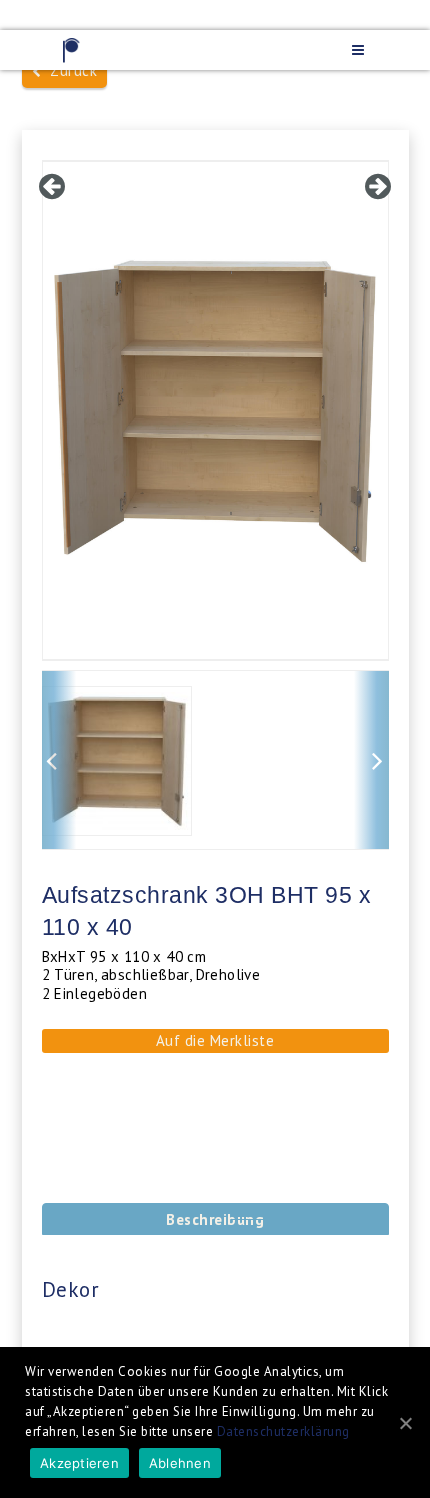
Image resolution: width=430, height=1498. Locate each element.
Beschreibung (215, 1219)
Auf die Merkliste (215, 1040)
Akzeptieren (79, 1463)
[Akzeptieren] (405, 1423)
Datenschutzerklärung (283, 1431)
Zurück (69, 70)
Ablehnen (180, 1463)
